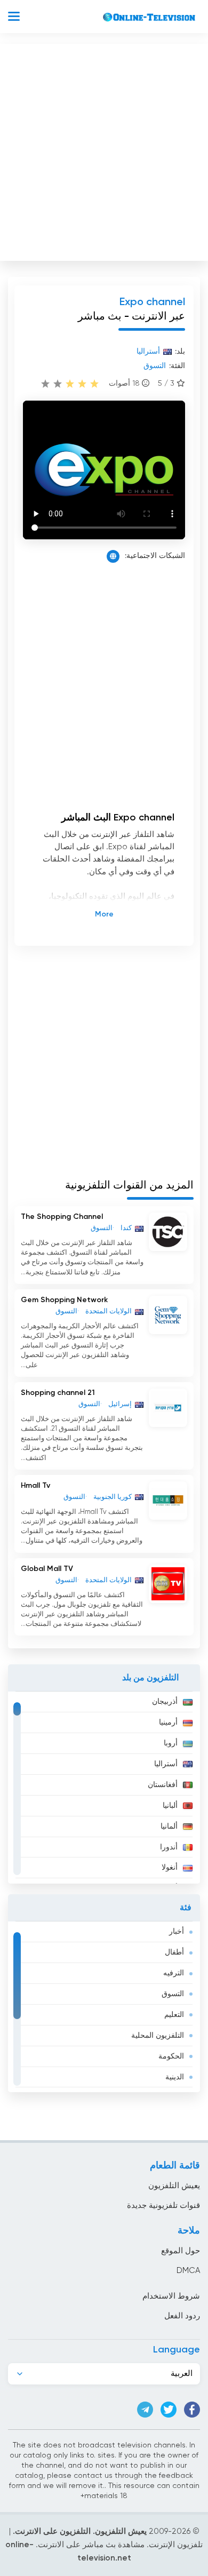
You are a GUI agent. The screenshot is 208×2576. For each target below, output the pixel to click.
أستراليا (166, 1764)
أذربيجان (165, 1702)
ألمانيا (169, 1827)
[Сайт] (113, 556)
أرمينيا (168, 1722)
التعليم (174, 2015)
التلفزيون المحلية (158, 2036)
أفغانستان (163, 1785)
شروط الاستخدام (171, 2296)
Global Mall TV (47, 1569)
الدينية (175, 2077)
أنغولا (170, 1868)
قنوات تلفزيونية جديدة (163, 2206)
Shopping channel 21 (58, 1393)
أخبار (177, 1932)
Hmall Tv (35, 1486)
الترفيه (174, 1973)
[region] (104, 1788)
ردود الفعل (182, 2316)
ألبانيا (170, 1806)
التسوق (173, 1994)
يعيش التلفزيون (174, 2186)
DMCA (188, 2271)
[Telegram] (145, 2410)
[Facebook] (192, 2410)
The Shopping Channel (62, 1217)
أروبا (171, 1743)
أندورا (169, 1847)
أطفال (174, 1952)
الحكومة (171, 2056)
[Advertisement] (104, 150)
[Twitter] (169, 2410)
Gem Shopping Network (64, 1300)
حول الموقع (181, 2251)
